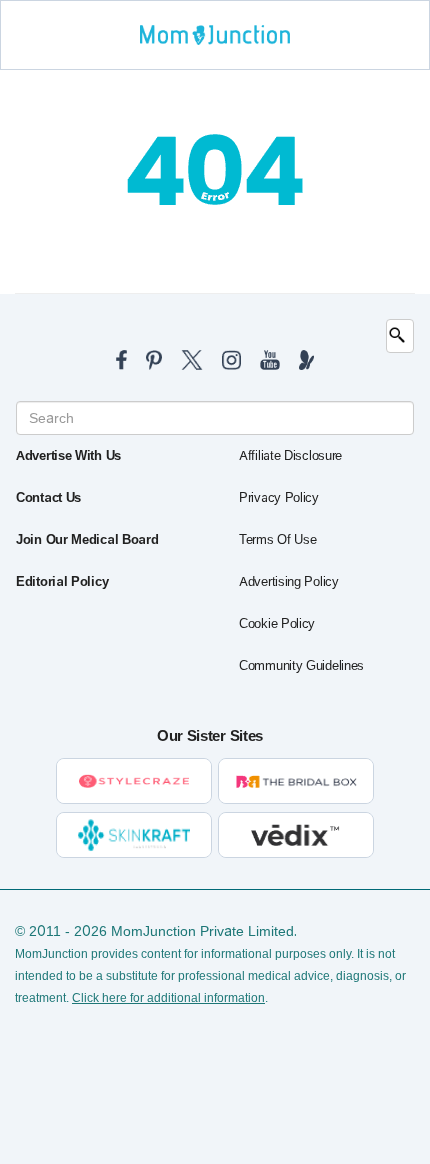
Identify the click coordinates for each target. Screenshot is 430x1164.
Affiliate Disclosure (290, 456)
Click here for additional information (168, 998)
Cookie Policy (277, 624)
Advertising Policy (289, 582)
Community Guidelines (301, 666)
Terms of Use (277, 540)
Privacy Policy (279, 498)
